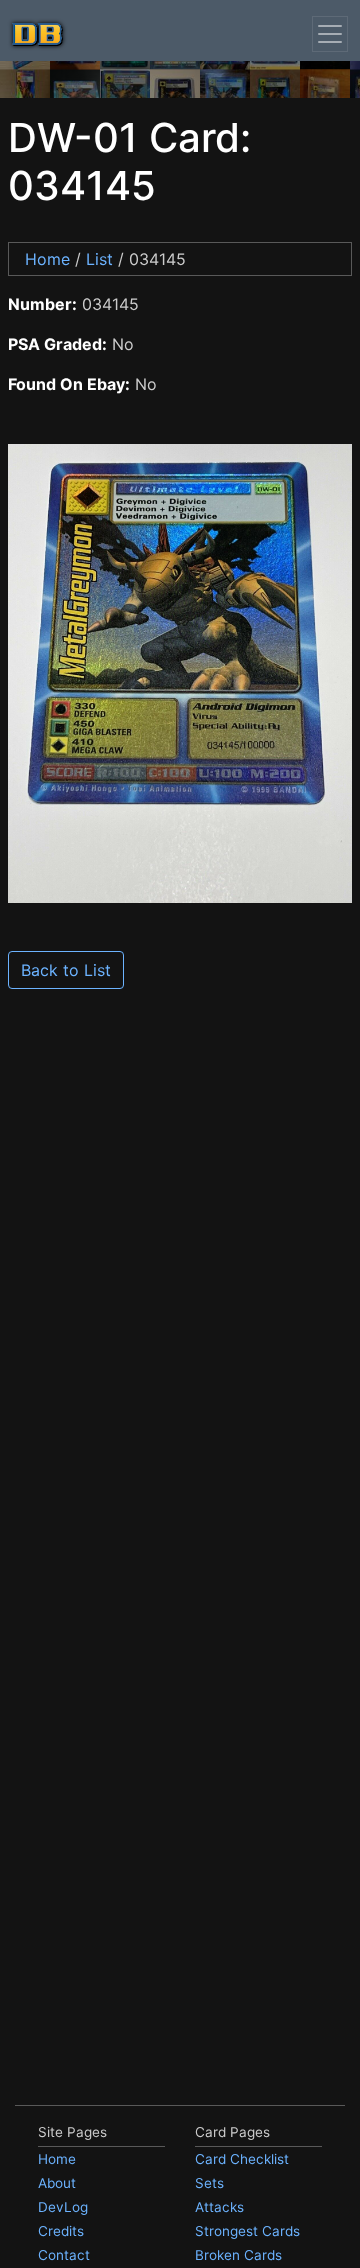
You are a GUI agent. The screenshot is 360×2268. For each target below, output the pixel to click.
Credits (61, 2231)
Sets (209, 2183)
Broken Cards (238, 2255)
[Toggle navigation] (330, 34)
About (57, 2183)
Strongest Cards (247, 2231)
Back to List (66, 970)
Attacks (219, 2207)
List (99, 259)
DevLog (63, 2207)
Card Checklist (242, 2159)
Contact (64, 2255)
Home (47, 259)
